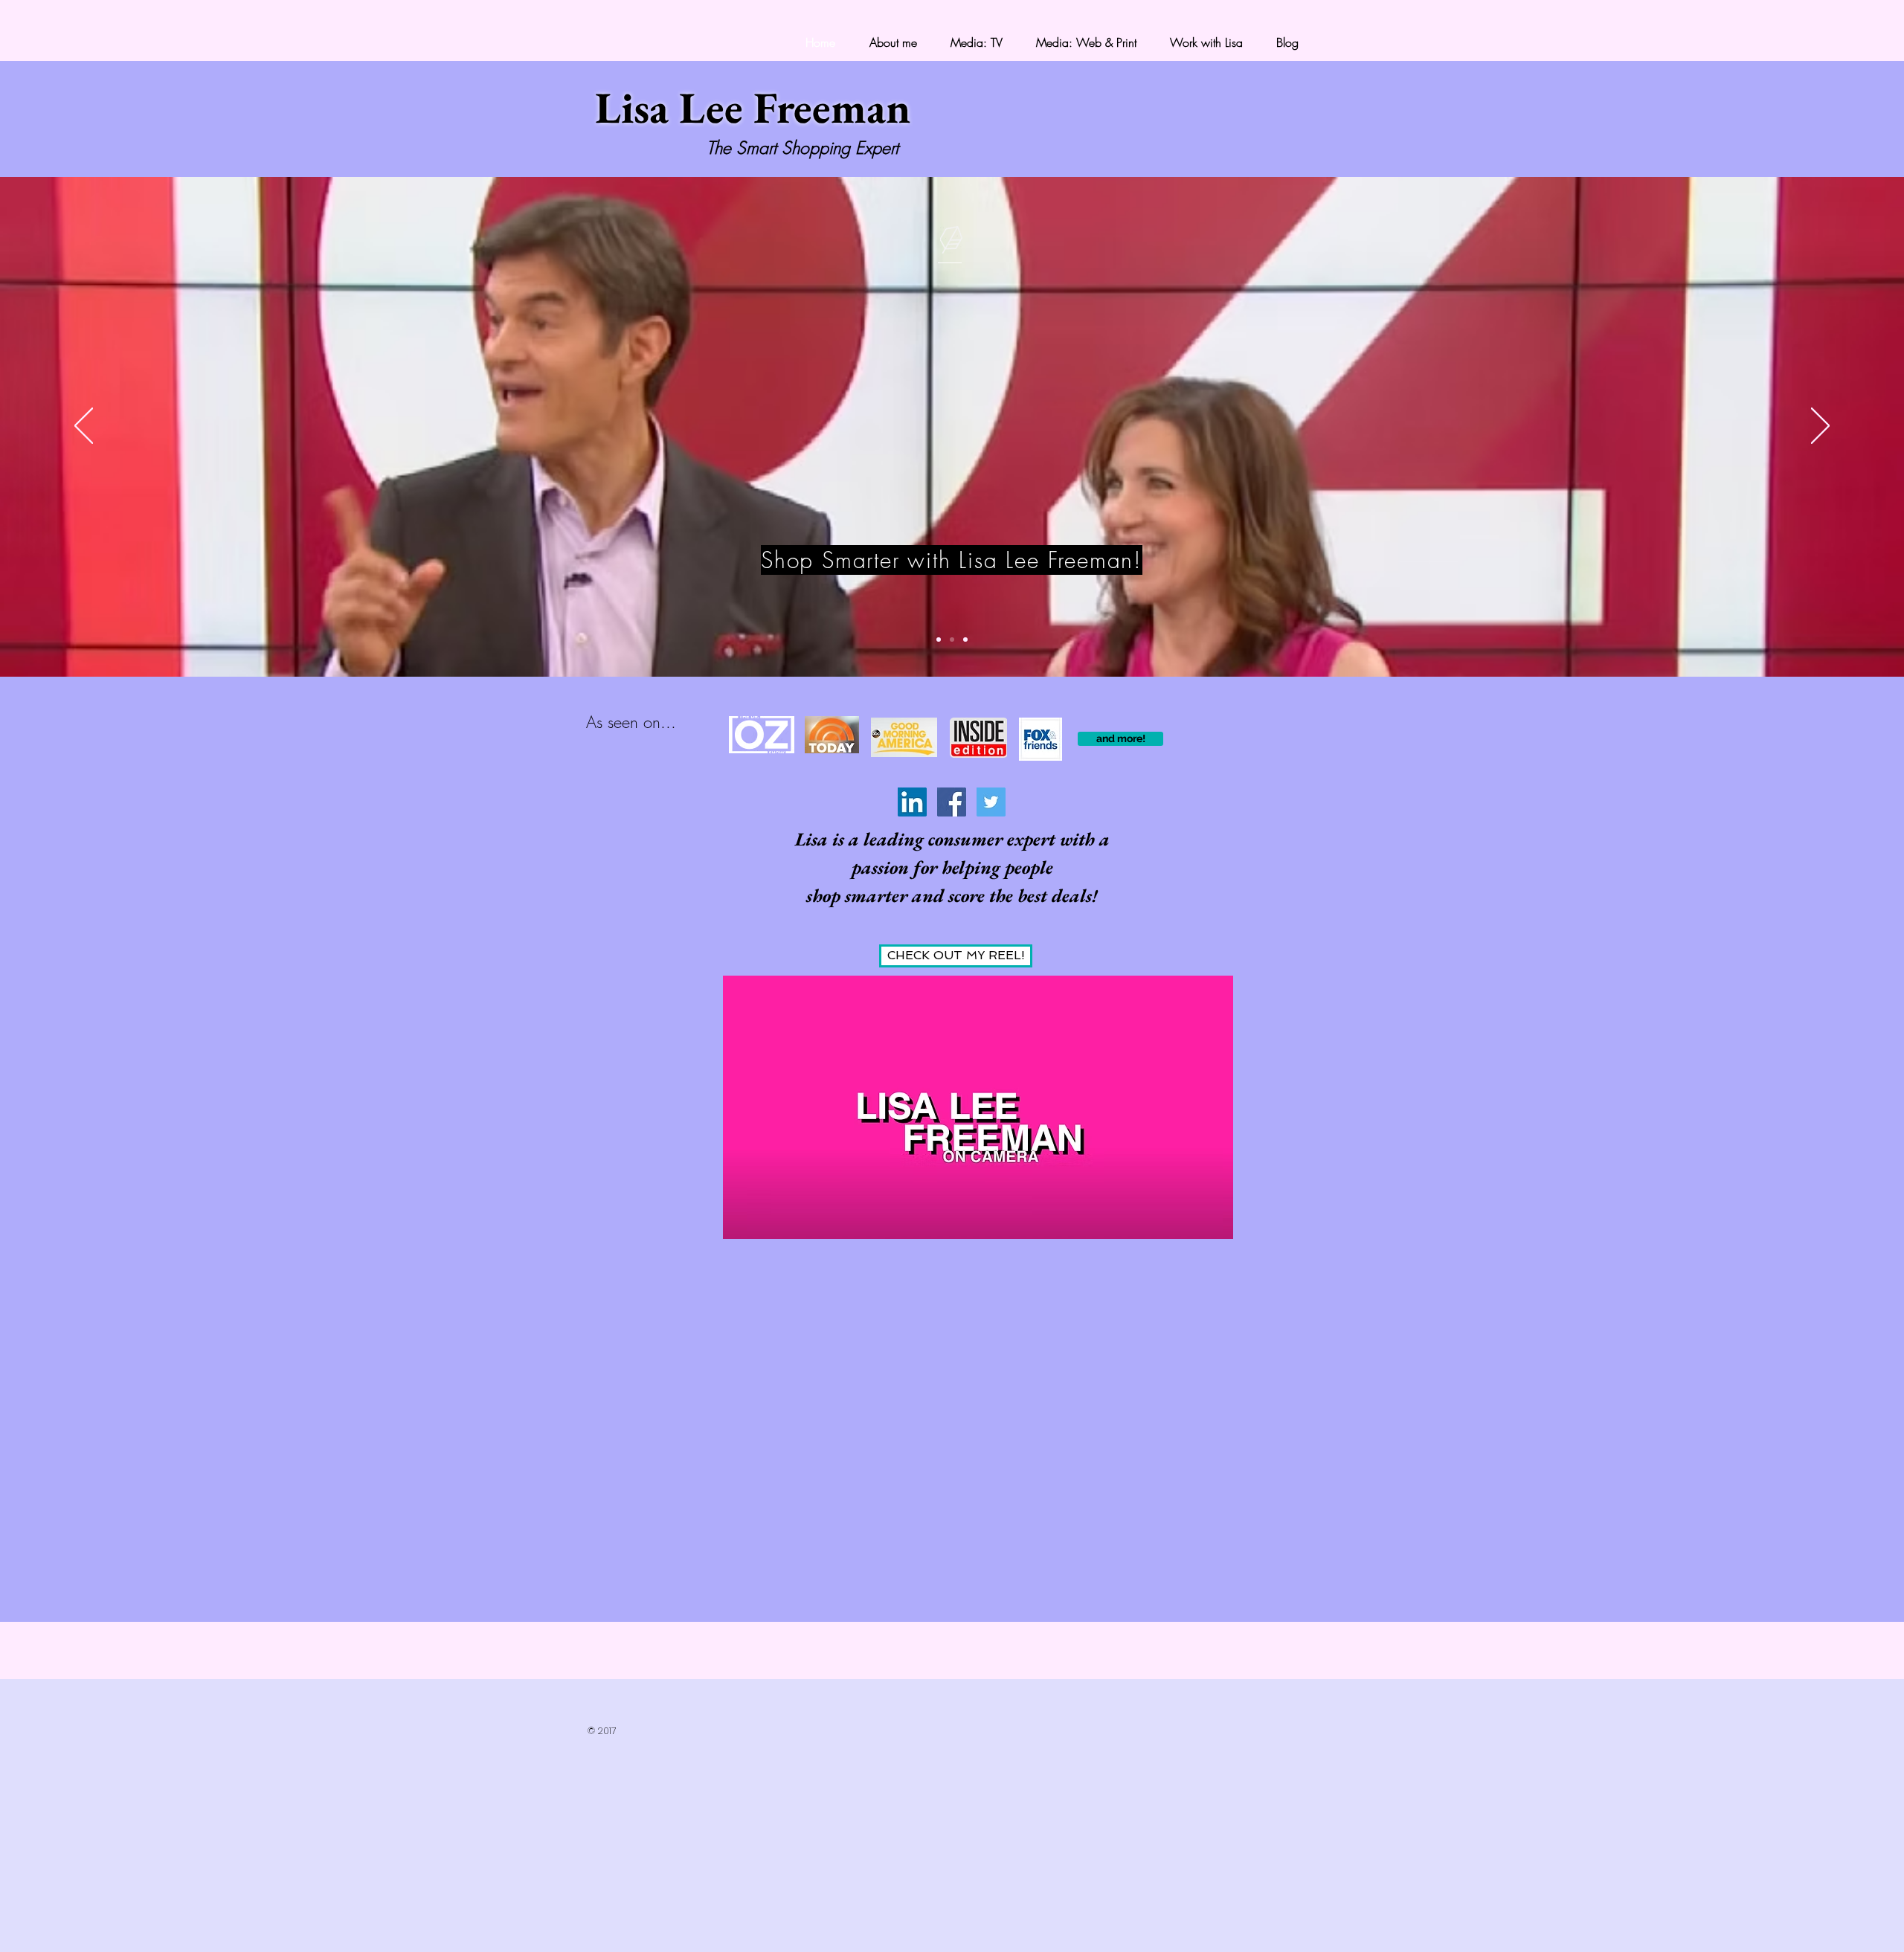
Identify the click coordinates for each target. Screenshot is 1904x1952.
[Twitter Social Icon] (991, 802)
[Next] (1820, 427)
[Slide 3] (965, 640)
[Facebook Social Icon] (952, 802)
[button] (1120, 739)
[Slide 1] (939, 640)
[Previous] (84, 427)
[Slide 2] (952, 640)
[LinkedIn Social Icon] (912, 802)
